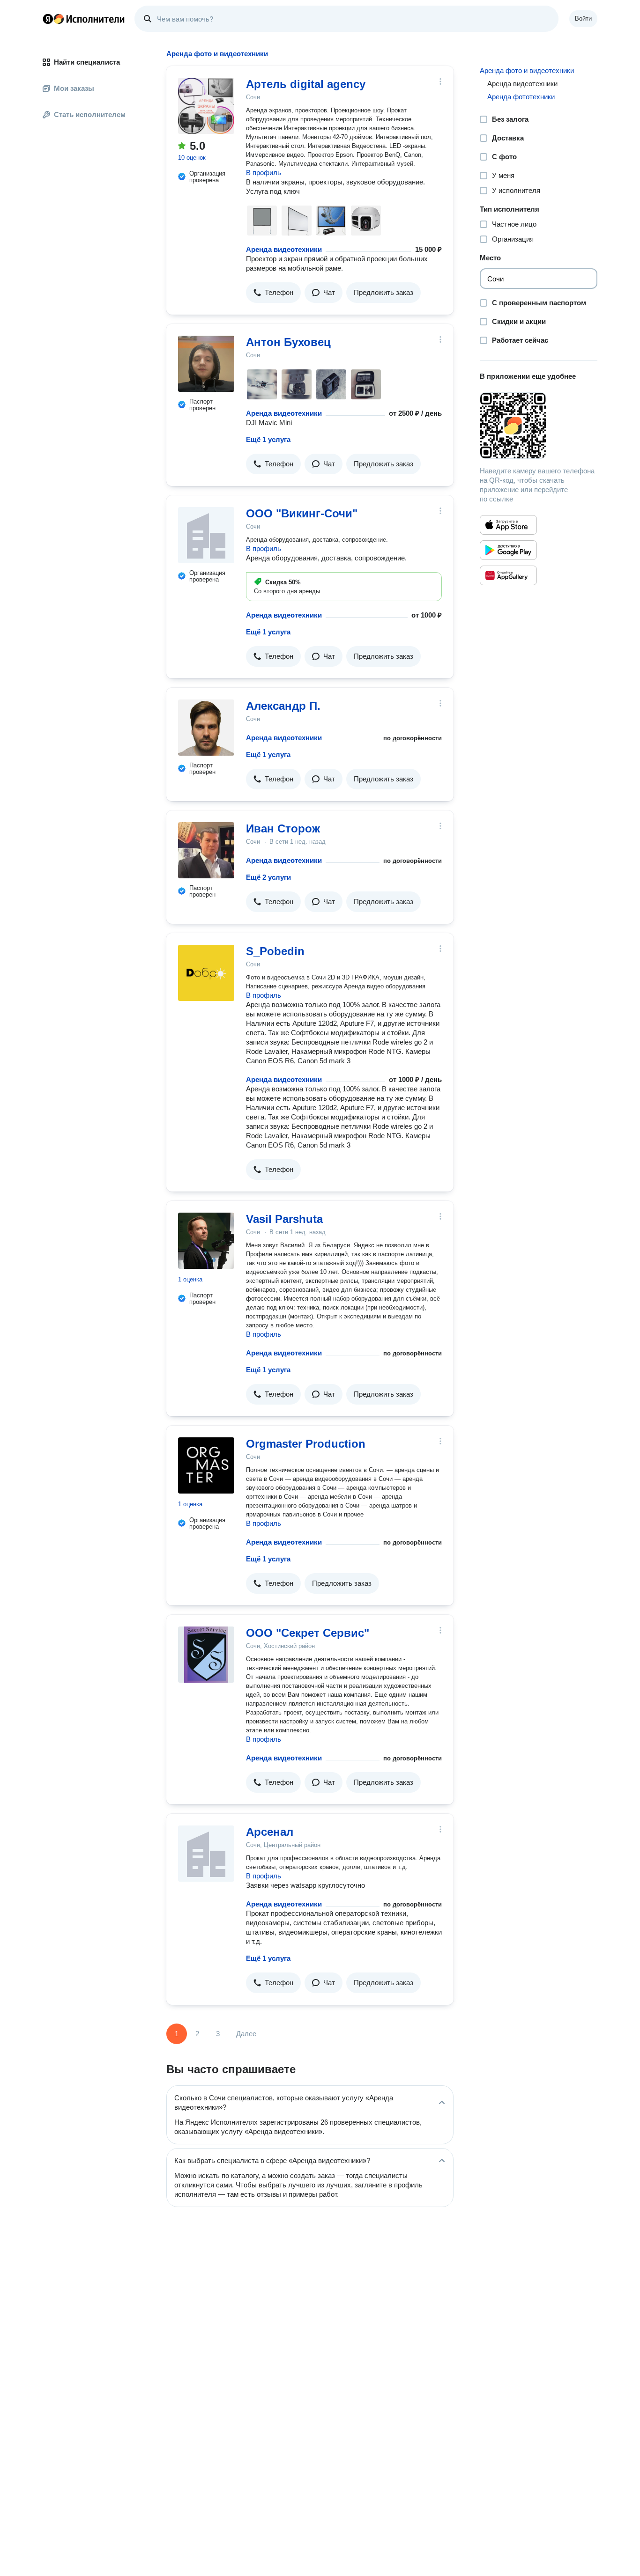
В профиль (264, 173)
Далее (246, 2034)
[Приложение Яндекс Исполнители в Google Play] (508, 550)
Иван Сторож (283, 828)
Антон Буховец (288, 342)
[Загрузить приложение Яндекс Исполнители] (539, 426)
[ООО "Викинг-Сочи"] (206, 535)
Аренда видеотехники (284, 249)
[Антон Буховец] (206, 364)
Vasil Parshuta (284, 1219)
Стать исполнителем (90, 114)
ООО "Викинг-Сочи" (302, 513)
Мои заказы (74, 88)
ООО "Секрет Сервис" (308, 1633)
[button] (273, 293)
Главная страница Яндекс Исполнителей (84, 19)
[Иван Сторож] (206, 850)
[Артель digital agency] (206, 106)
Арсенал (270, 1832)
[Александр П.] (206, 728)
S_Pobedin (275, 951)
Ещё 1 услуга (268, 439)
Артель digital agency (306, 84)
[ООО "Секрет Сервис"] (206, 1655)
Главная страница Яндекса (48, 19)
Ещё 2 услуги (268, 877)
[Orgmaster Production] (206, 1465)
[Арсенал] (206, 1854)
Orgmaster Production (306, 1444)
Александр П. (283, 706)
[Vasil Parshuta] (206, 1241)
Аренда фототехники (521, 97)
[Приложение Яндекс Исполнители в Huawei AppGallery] (508, 575)
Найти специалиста (87, 62)
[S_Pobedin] (206, 973)
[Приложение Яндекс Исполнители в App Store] (508, 525)
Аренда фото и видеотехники (527, 70)
